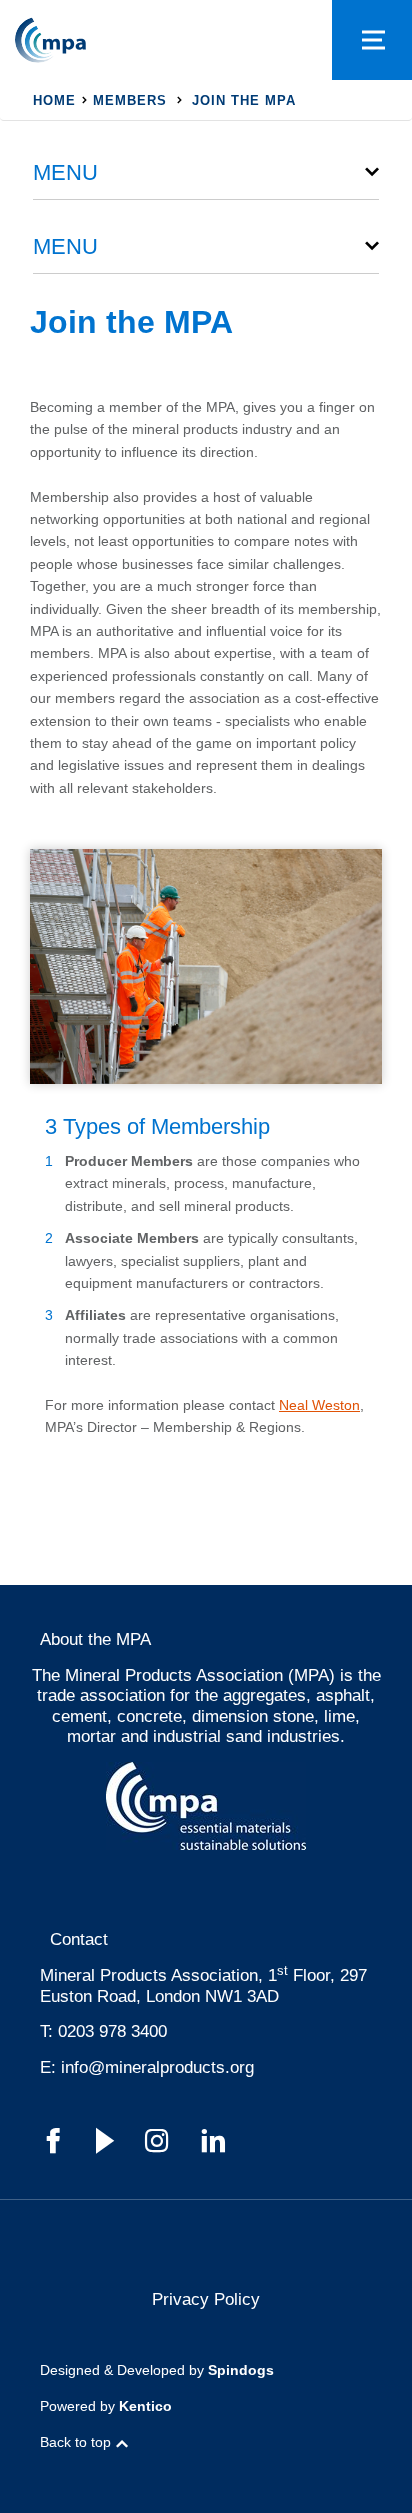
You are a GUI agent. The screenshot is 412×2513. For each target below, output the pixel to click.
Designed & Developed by (157, 2370)
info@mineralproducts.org (157, 2067)
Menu (65, 172)
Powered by (106, 2406)
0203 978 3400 (112, 2031)
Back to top (75, 2442)
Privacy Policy (206, 2299)
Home (54, 100)
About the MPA (95, 1639)
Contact (79, 1939)
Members (130, 100)
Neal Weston (319, 1405)
